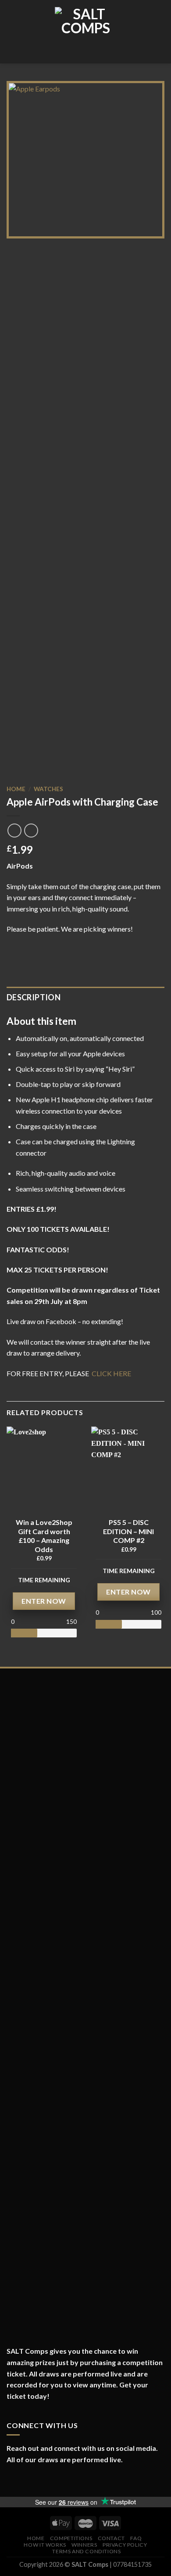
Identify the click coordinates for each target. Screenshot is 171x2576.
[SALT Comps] (86, 32)
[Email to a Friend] (33, 941)
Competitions (71, 2538)
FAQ (136, 2538)
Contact (111, 2538)
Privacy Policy (125, 2545)
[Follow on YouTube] (60, 2481)
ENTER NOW (44, 1601)
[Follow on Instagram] (21, 2481)
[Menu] (12, 32)
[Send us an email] (40, 2481)
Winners (84, 2545)
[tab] (85, 997)
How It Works (45, 2545)
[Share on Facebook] (12, 941)
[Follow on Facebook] (11, 2481)
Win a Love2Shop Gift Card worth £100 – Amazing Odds (44, 1536)
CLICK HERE (111, 1373)
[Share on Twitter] (23, 941)
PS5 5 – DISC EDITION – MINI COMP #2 (128, 1531)
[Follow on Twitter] (31, 2481)
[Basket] (160, 32)
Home (16, 789)
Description (34, 997)
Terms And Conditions (86, 2551)
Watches (48, 789)
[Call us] (50, 2481)
